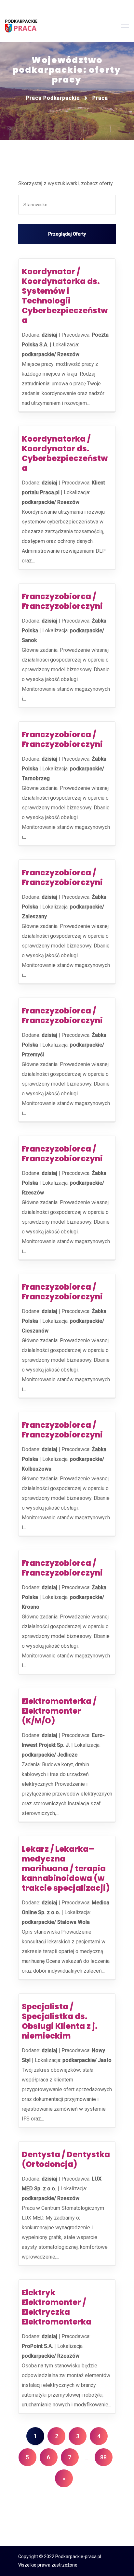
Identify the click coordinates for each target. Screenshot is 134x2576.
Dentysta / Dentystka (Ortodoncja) (66, 2159)
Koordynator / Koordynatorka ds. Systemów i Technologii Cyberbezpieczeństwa (65, 296)
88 (103, 2457)
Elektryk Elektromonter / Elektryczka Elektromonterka (57, 2307)
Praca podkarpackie (53, 98)
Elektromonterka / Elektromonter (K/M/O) (59, 1711)
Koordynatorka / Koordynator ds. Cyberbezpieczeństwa (65, 453)
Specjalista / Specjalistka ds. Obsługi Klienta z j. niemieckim (60, 2021)
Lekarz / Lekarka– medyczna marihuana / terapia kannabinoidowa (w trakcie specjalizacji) (66, 1868)
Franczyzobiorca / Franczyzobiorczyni (62, 601)
